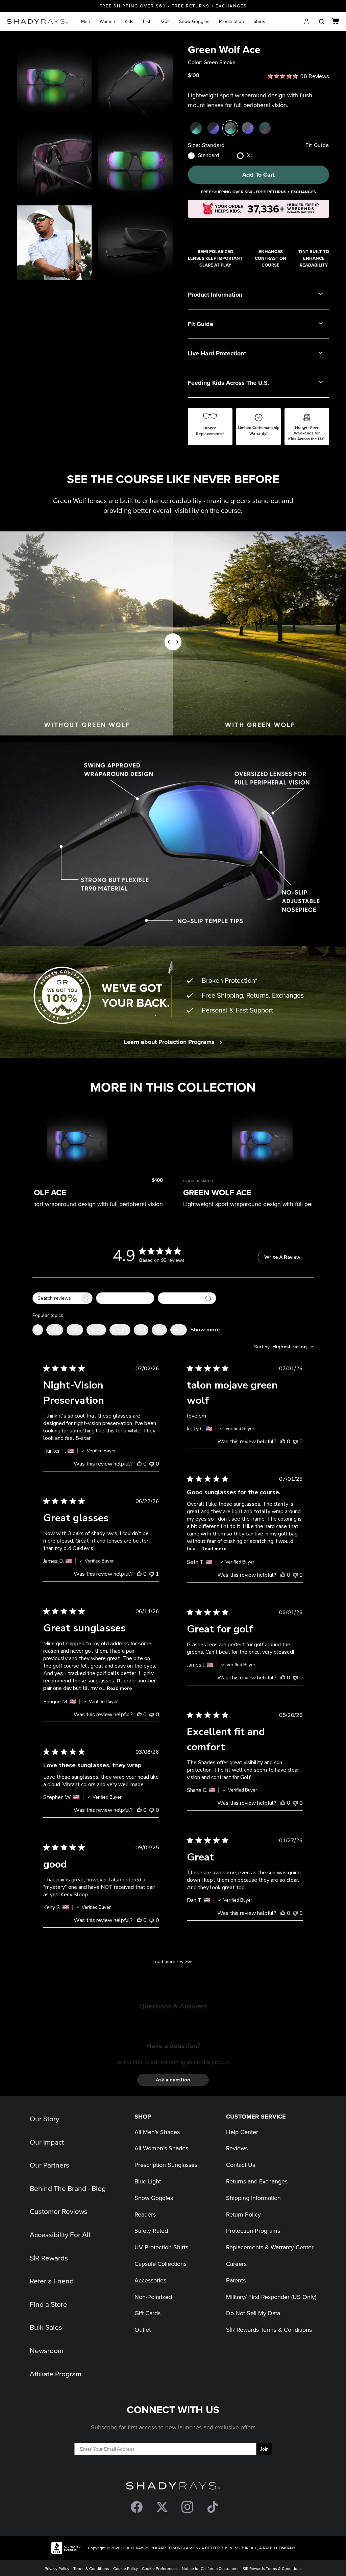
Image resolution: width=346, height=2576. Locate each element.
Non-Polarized (153, 2297)
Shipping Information (253, 2198)
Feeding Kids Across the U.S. (229, 383)
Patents (236, 2280)
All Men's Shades (157, 2132)
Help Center (242, 2132)
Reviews (237, 2148)
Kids (129, 21)
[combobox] (125, 1298)
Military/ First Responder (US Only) (271, 2297)
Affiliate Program (56, 2374)
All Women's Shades (161, 2148)
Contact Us (241, 2165)
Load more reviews (173, 1962)
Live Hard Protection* (217, 353)
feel (141, 1330)
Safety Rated (151, 2231)
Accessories (150, 2280)
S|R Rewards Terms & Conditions (269, 2330)
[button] (173, 2080)
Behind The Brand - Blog (68, 2188)
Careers (236, 2264)
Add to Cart (258, 175)
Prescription (231, 21)
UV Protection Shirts (161, 2247)
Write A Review (282, 1257)
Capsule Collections (160, 2264)
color (55, 1330)
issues (96, 1330)
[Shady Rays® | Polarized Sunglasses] (37, 21)
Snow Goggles (194, 21)
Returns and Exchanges (257, 2181)
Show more (205, 1330)
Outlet (143, 2330)
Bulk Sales (46, 2327)
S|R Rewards (49, 2258)
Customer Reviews (59, 2211)
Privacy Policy (57, 2568)
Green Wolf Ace (217, 1192)
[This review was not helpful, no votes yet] (152, 1464)
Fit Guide (317, 145)
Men (86, 21)
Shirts (259, 21)
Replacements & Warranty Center (270, 2247)
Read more (214, 1549)
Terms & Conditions (91, 2568)
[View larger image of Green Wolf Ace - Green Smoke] (54, 80)
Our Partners (50, 2165)
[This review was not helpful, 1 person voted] (152, 1574)
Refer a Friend (52, 2281)
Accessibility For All (60, 2234)
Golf (165, 21)
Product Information (215, 295)
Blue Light (148, 2181)
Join (264, 2449)
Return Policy (243, 2214)
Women (107, 21)
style (75, 1330)
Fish (147, 21)
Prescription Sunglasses (166, 2165)
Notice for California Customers (210, 2568)
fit (38, 1330)
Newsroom (47, 2350)
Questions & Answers (173, 2006)
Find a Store (48, 2304)
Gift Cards (147, 2313)
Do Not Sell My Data (253, 2313)
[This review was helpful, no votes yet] (139, 1464)
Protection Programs (253, 2231)
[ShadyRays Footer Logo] (173, 2487)
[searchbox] (56, 1298)
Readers (145, 2214)
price (179, 1330)
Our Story (44, 2119)
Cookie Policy (126, 2568)
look (159, 1330)
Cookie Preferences (160, 2568)
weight (120, 1330)
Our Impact (47, 2142)
